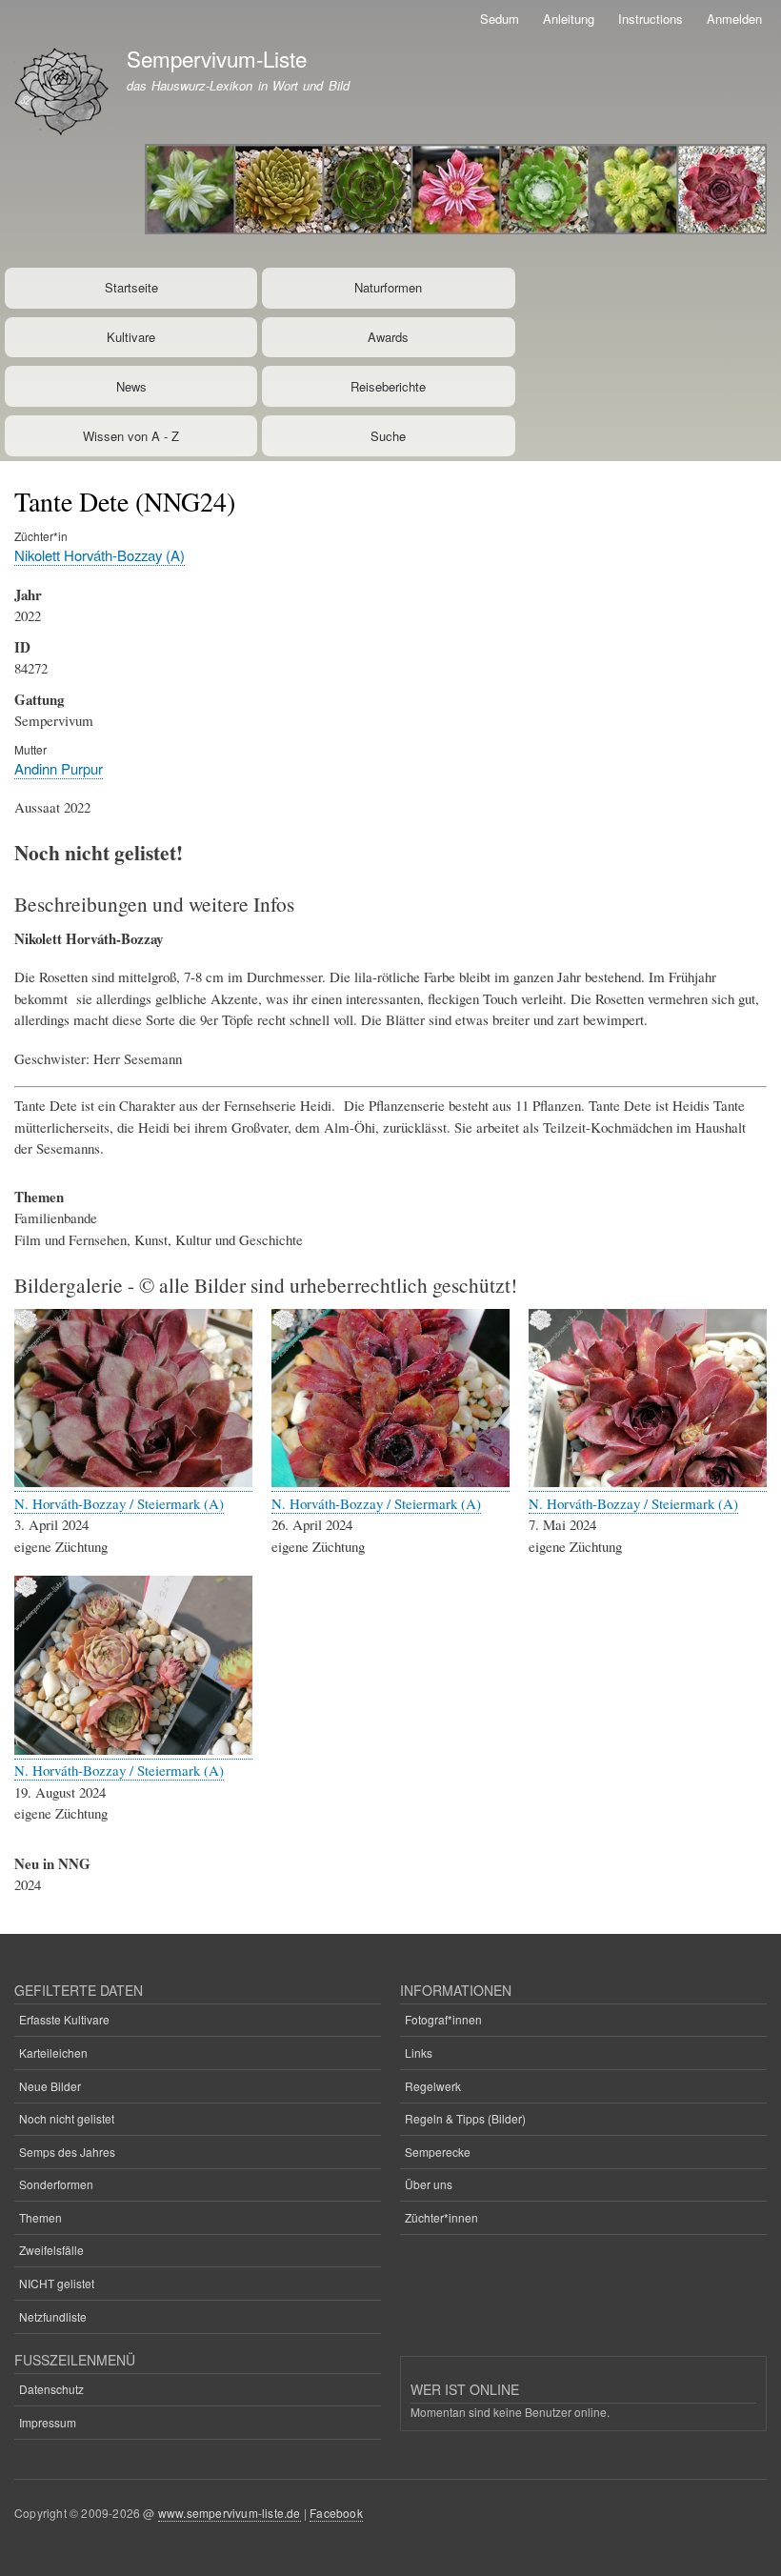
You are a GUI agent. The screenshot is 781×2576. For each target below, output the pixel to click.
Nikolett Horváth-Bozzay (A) (100, 555)
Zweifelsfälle (51, 2250)
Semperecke (438, 2152)
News (131, 386)
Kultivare (131, 337)
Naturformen (388, 287)
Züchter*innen (441, 2217)
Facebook (336, 2513)
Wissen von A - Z (131, 436)
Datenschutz (51, 2389)
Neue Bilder (50, 2086)
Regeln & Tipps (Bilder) (465, 2118)
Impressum (48, 2422)
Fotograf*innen (443, 2019)
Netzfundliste (53, 2316)
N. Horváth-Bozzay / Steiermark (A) (119, 1503)
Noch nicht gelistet (67, 2118)
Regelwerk (433, 2086)
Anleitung (569, 19)
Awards (388, 337)
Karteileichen (53, 2053)
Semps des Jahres (67, 2152)
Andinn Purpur (59, 768)
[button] (133, 1482)
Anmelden (734, 19)
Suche (388, 436)
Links (419, 2053)
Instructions (651, 19)
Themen (40, 2217)
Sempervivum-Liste (217, 58)
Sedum (500, 19)
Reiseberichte (388, 386)
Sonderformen (56, 2184)
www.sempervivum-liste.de (230, 2513)
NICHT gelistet (57, 2283)
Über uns (429, 2184)
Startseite (131, 287)
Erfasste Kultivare (64, 2019)
